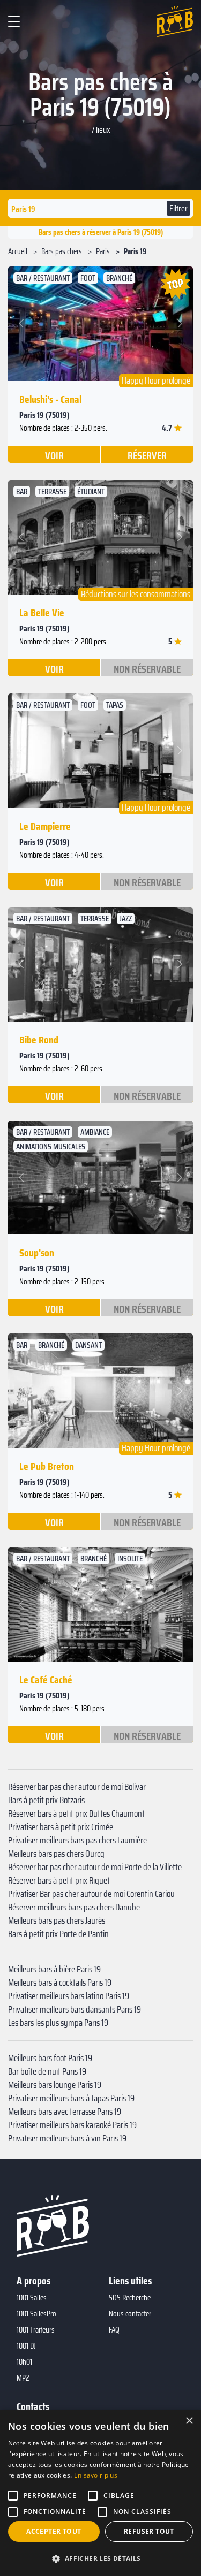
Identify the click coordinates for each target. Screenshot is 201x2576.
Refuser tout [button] (149, 2531)
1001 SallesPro (36, 2314)
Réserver (147, 455)
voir (54, 455)
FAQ (114, 2330)
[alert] (100, 2493)
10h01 (24, 2362)
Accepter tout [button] (54, 2531)
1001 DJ (26, 2346)
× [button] (189, 2421)
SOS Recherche (130, 2298)
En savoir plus (96, 2475)
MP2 (23, 2378)
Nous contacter (130, 2314)
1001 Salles (32, 2298)
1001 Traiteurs (36, 2330)
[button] (23, 324)
